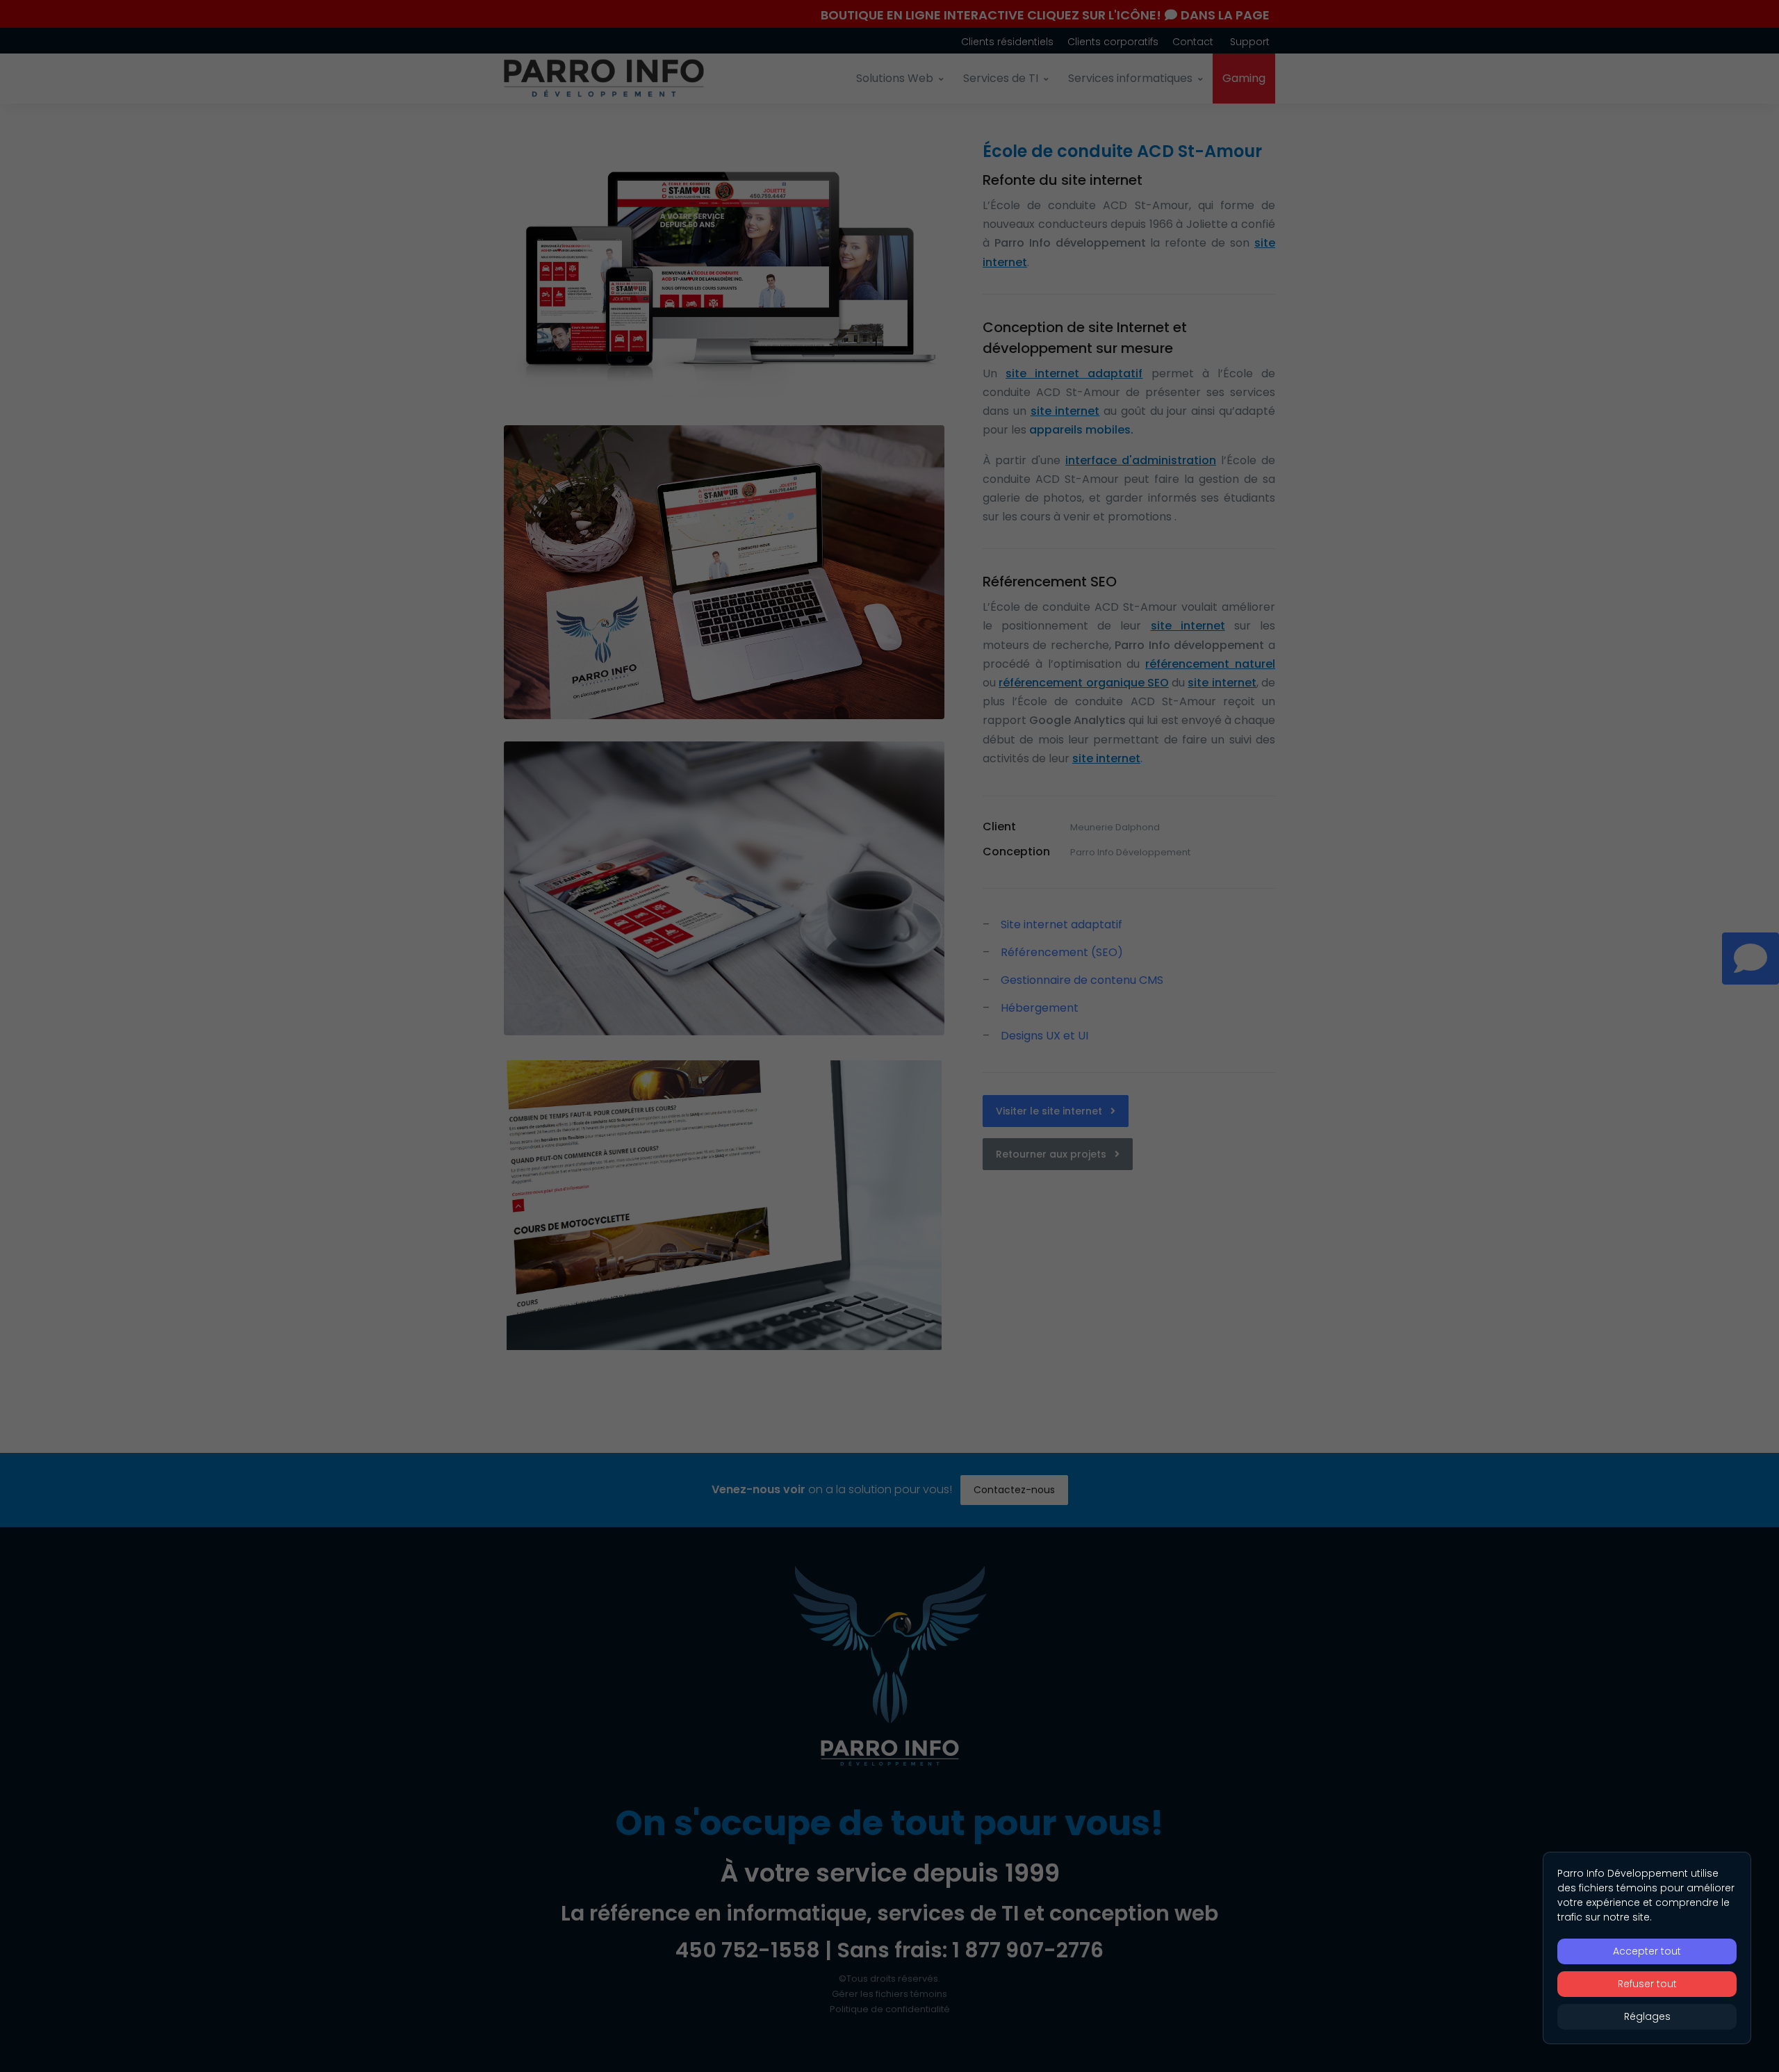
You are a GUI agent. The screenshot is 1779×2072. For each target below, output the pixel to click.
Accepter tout (1647, 1951)
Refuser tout (1647, 1984)
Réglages (1647, 2016)
